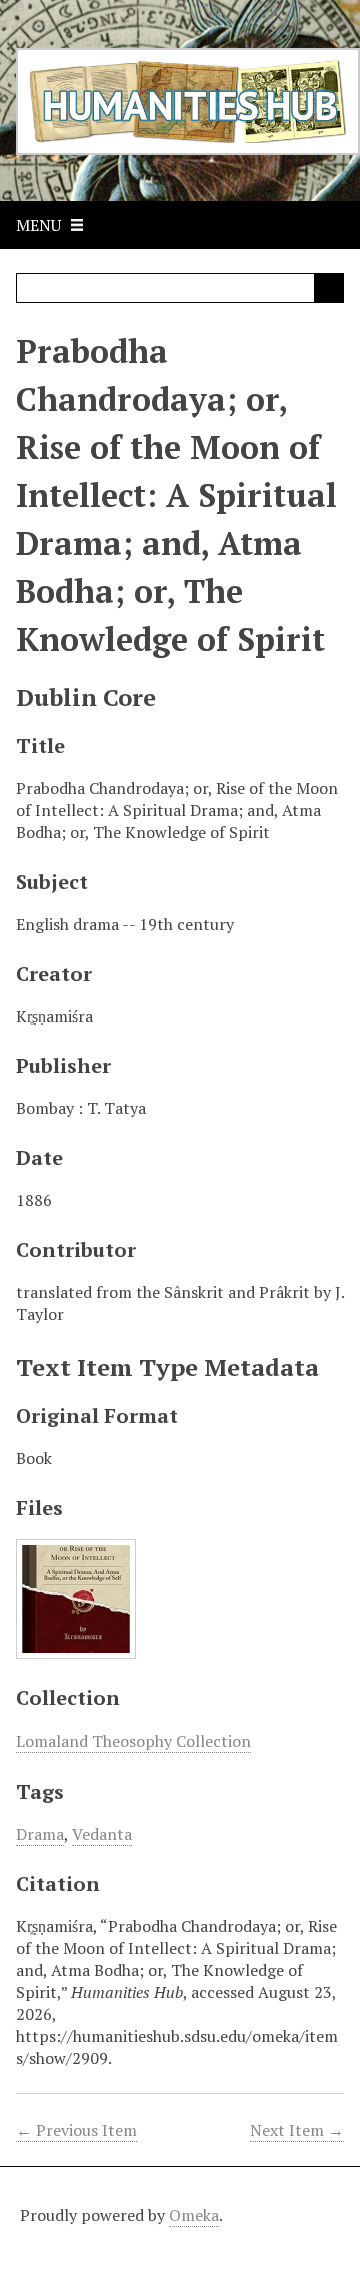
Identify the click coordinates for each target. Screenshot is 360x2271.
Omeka (194, 2215)
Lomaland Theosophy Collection (133, 1741)
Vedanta (102, 1834)
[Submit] (329, 288)
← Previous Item (76, 2130)
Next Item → (297, 2130)
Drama (40, 1834)
